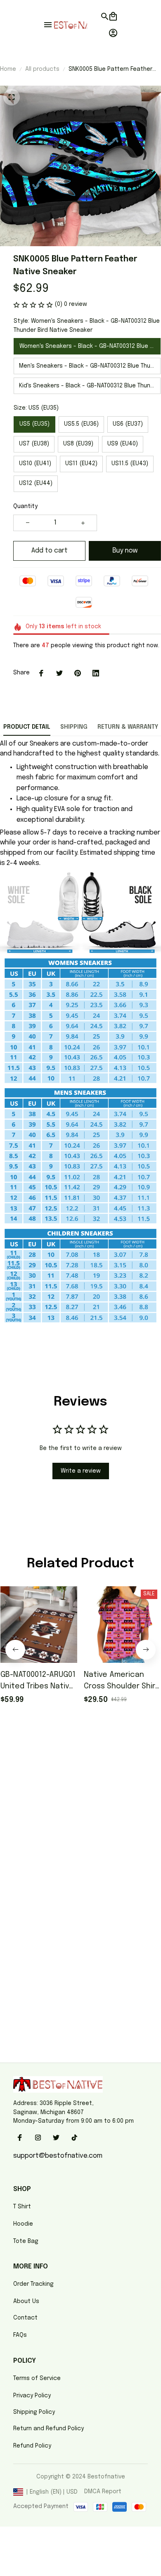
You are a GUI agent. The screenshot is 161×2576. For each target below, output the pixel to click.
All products (42, 69)
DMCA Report (103, 2492)
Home (8, 69)
